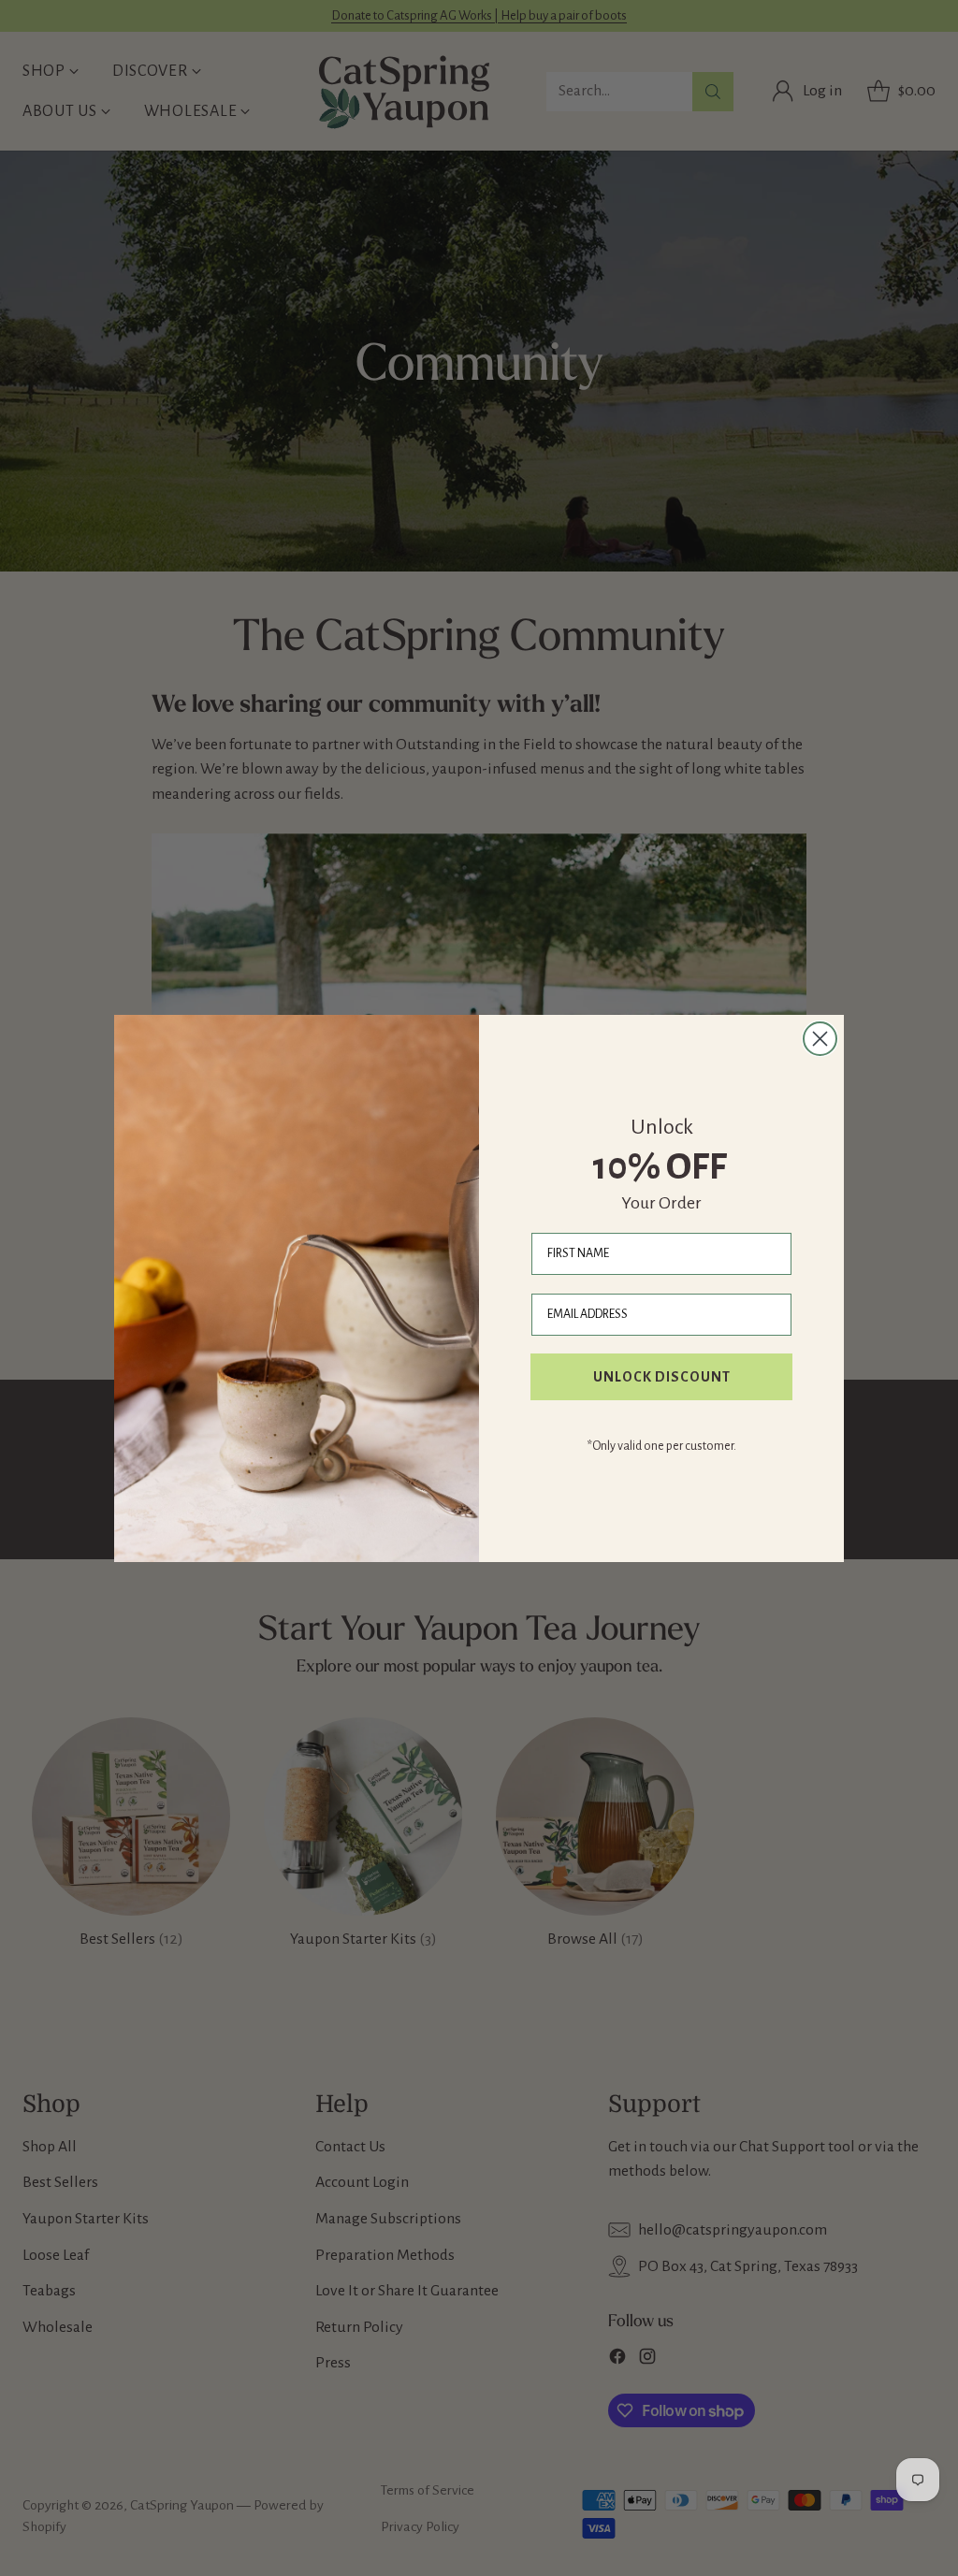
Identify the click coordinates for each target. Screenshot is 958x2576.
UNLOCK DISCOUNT (662, 1377)
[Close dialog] (820, 1039)
